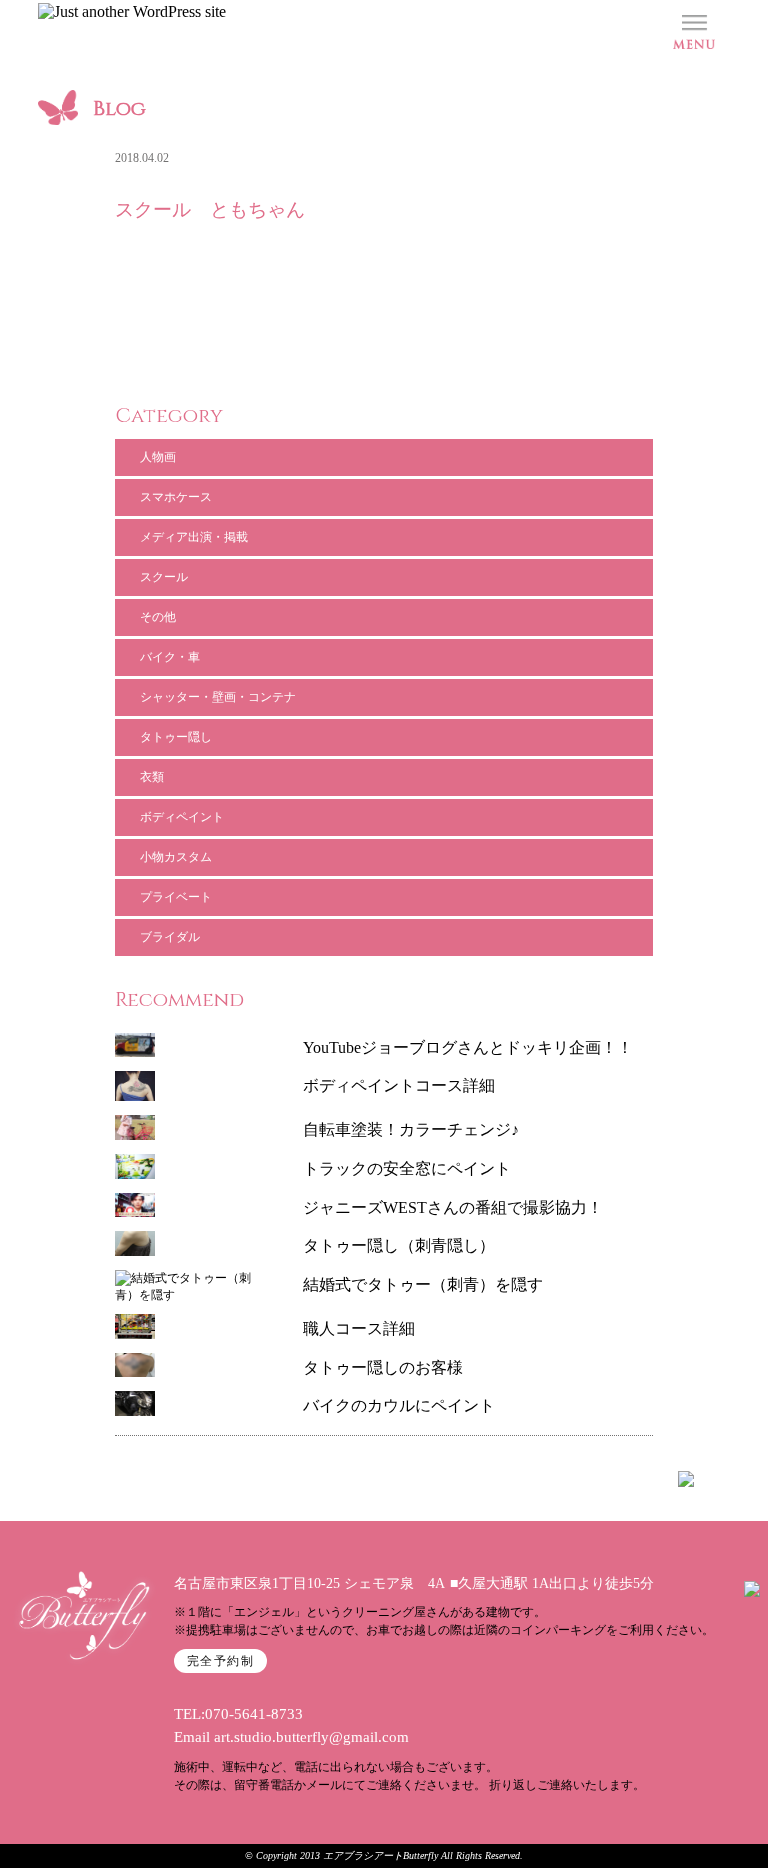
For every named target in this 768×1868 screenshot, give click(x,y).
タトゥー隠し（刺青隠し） (399, 1245)
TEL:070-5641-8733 (238, 1714)
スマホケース (176, 497)
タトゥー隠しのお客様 (383, 1367)
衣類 (152, 777)
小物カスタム (176, 857)
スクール (164, 577)
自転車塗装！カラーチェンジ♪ (411, 1129)
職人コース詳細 (359, 1328)
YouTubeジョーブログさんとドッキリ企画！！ (468, 1047)
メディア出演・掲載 (194, 537)
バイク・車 (170, 657)
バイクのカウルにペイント (399, 1405)
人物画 (158, 457)
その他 (158, 617)
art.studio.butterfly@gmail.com (311, 1737)
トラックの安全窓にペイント (407, 1168)
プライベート (176, 897)
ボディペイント (182, 817)
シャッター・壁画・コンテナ (218, 697)
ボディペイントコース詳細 (399, 1085)
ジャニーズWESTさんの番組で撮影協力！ (453, 1207)
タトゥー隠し (176, 737)
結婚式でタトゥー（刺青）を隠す (423, 1284)
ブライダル (170, 937)
